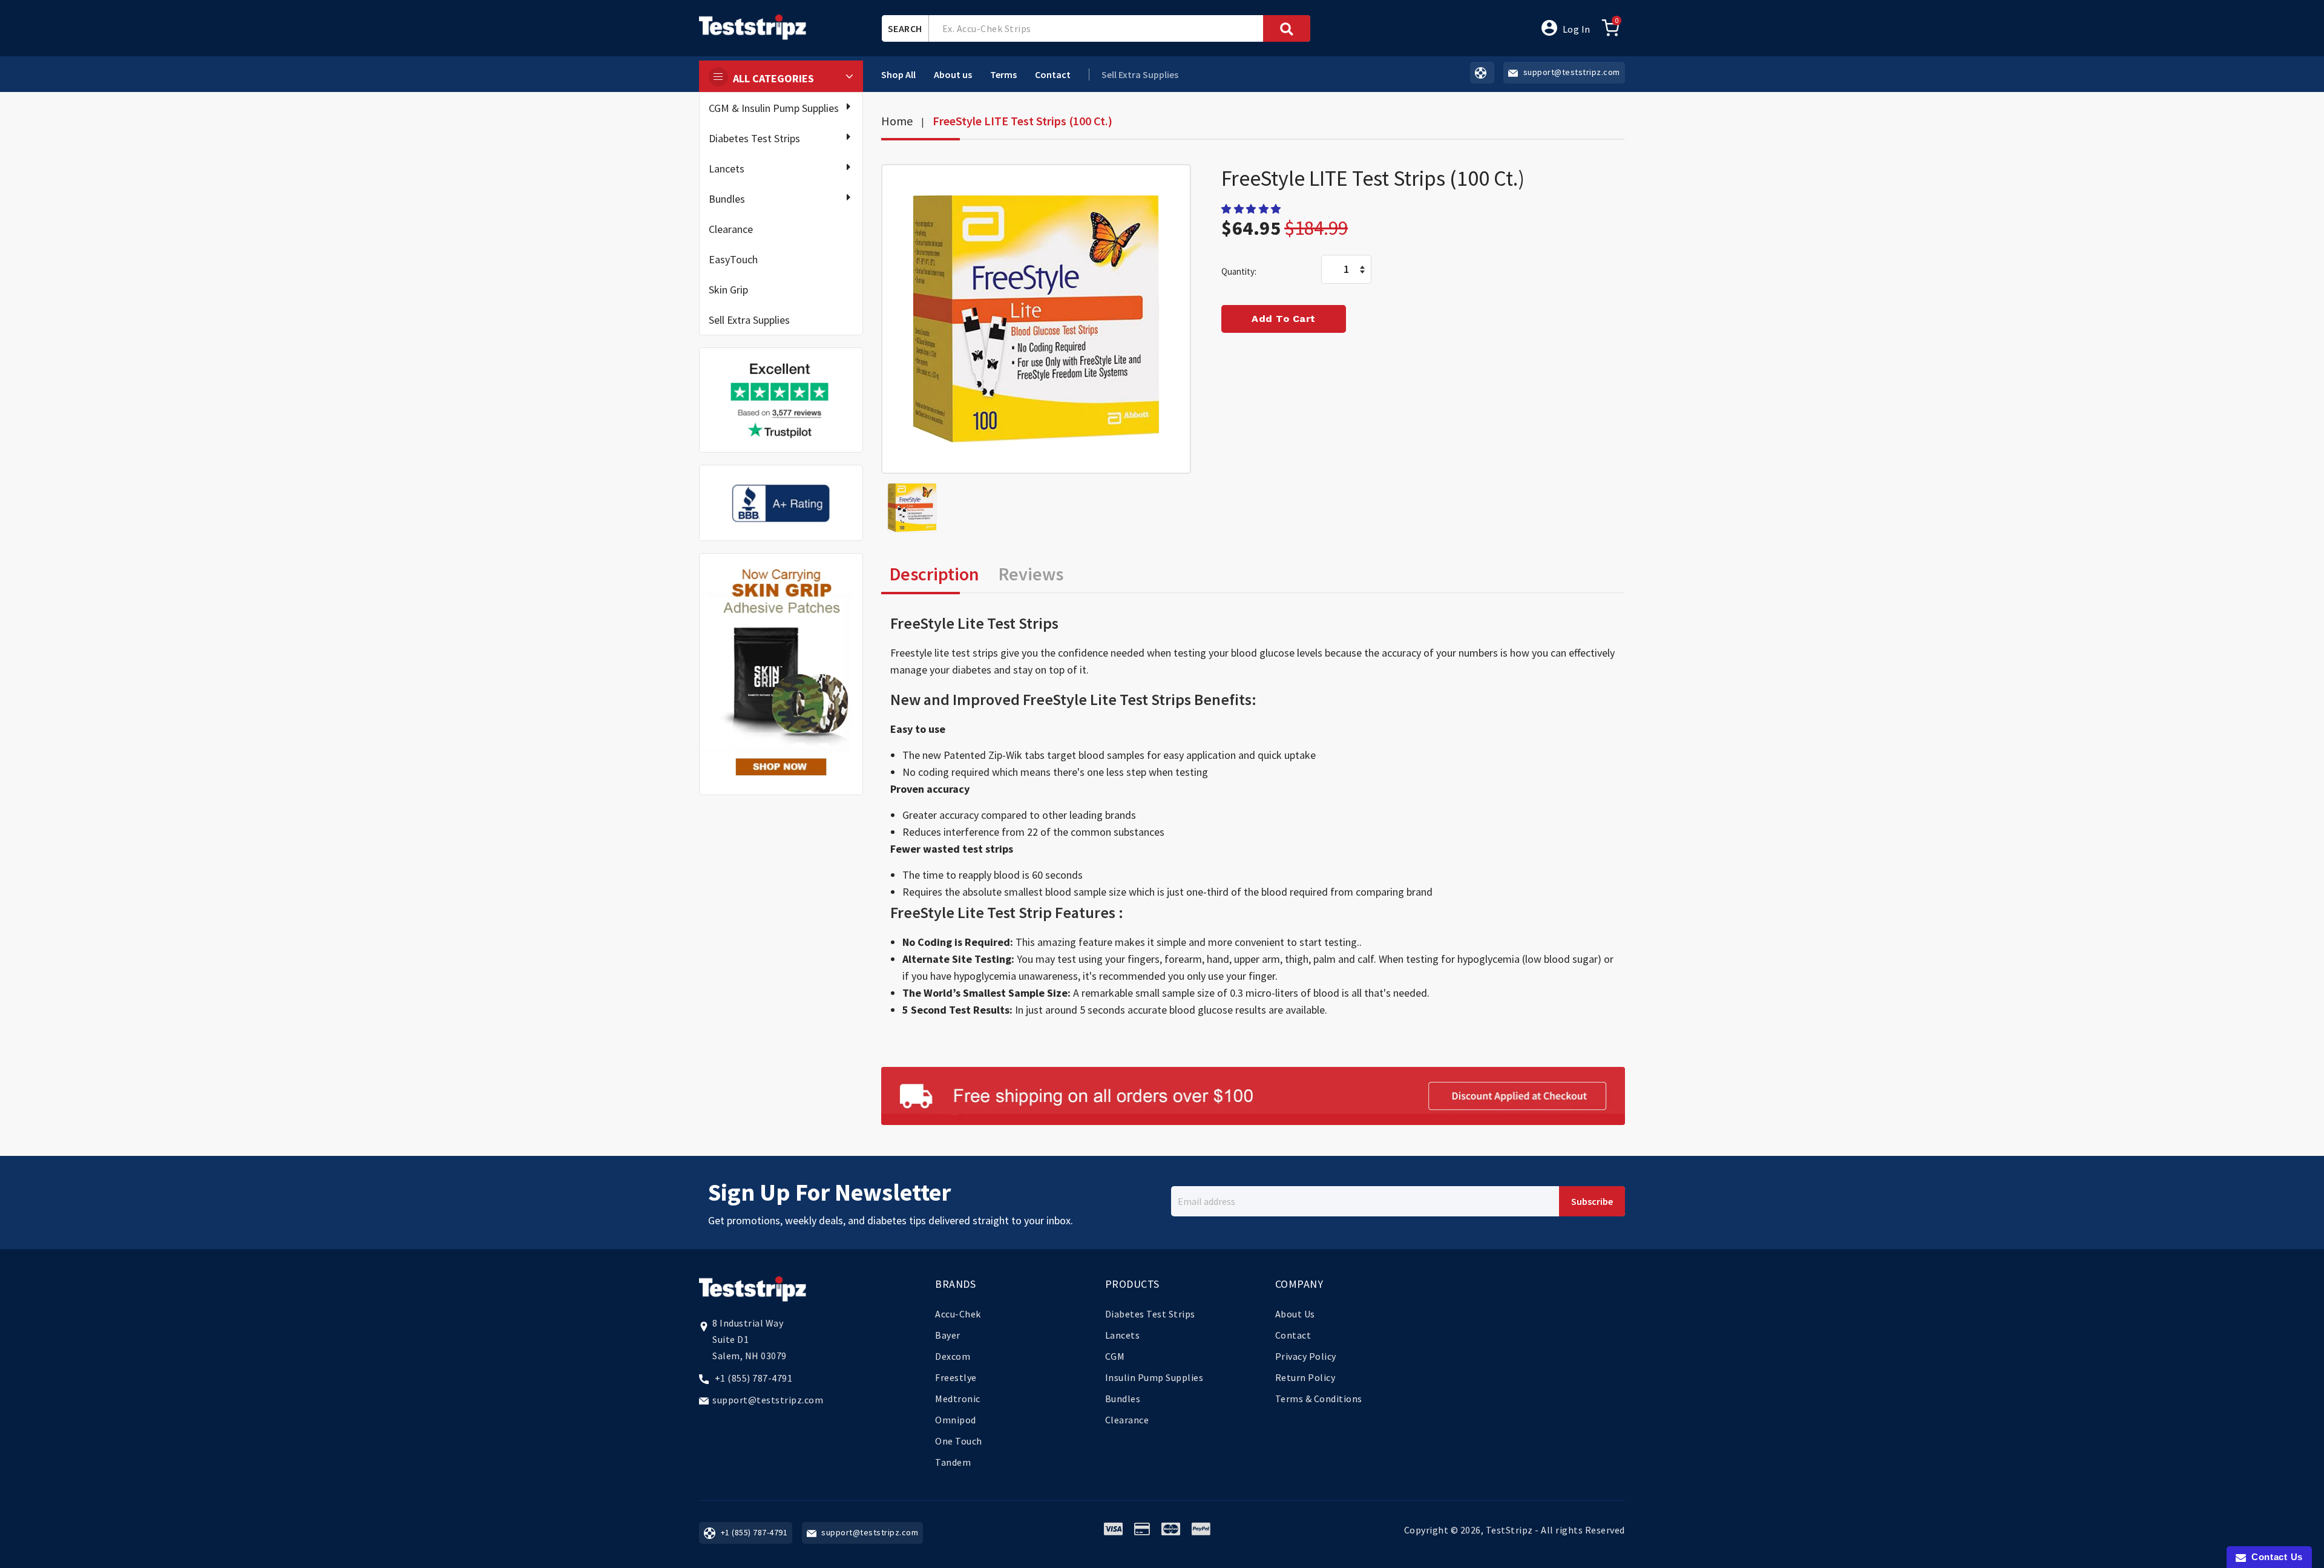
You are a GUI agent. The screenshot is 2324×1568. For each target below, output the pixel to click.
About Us (1295, 1314)
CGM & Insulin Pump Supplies (774, 108)
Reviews (1031, 574)
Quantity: (1239, 271)
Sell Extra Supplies (749, 320)
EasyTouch (733, 259)
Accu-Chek (958, 1314)
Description (934, 574)
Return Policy (1305, 1377)
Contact (1053, 74)
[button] (1252, 209)
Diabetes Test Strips (754, 138)
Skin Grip (728, 290)
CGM (1115, 1356)
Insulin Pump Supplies (1154, 1377)
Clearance (731, 229)
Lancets (727, 169)
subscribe (1592, 1201)
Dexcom (953, 1356)
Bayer (948, 1335)
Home (897, 121)
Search (905, 28)
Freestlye (956, 1377)
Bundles (727, 199)
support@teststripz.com (768, 1400)
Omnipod (956, 1420)
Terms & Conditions (1319, 1399)
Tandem (953, 1462)
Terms (1003, 74)
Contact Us (2274, 1557)
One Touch (959, 1441)
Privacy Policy (1306, 1356)
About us (953, 74)
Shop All (898, 74)
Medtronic (958, 1399)
